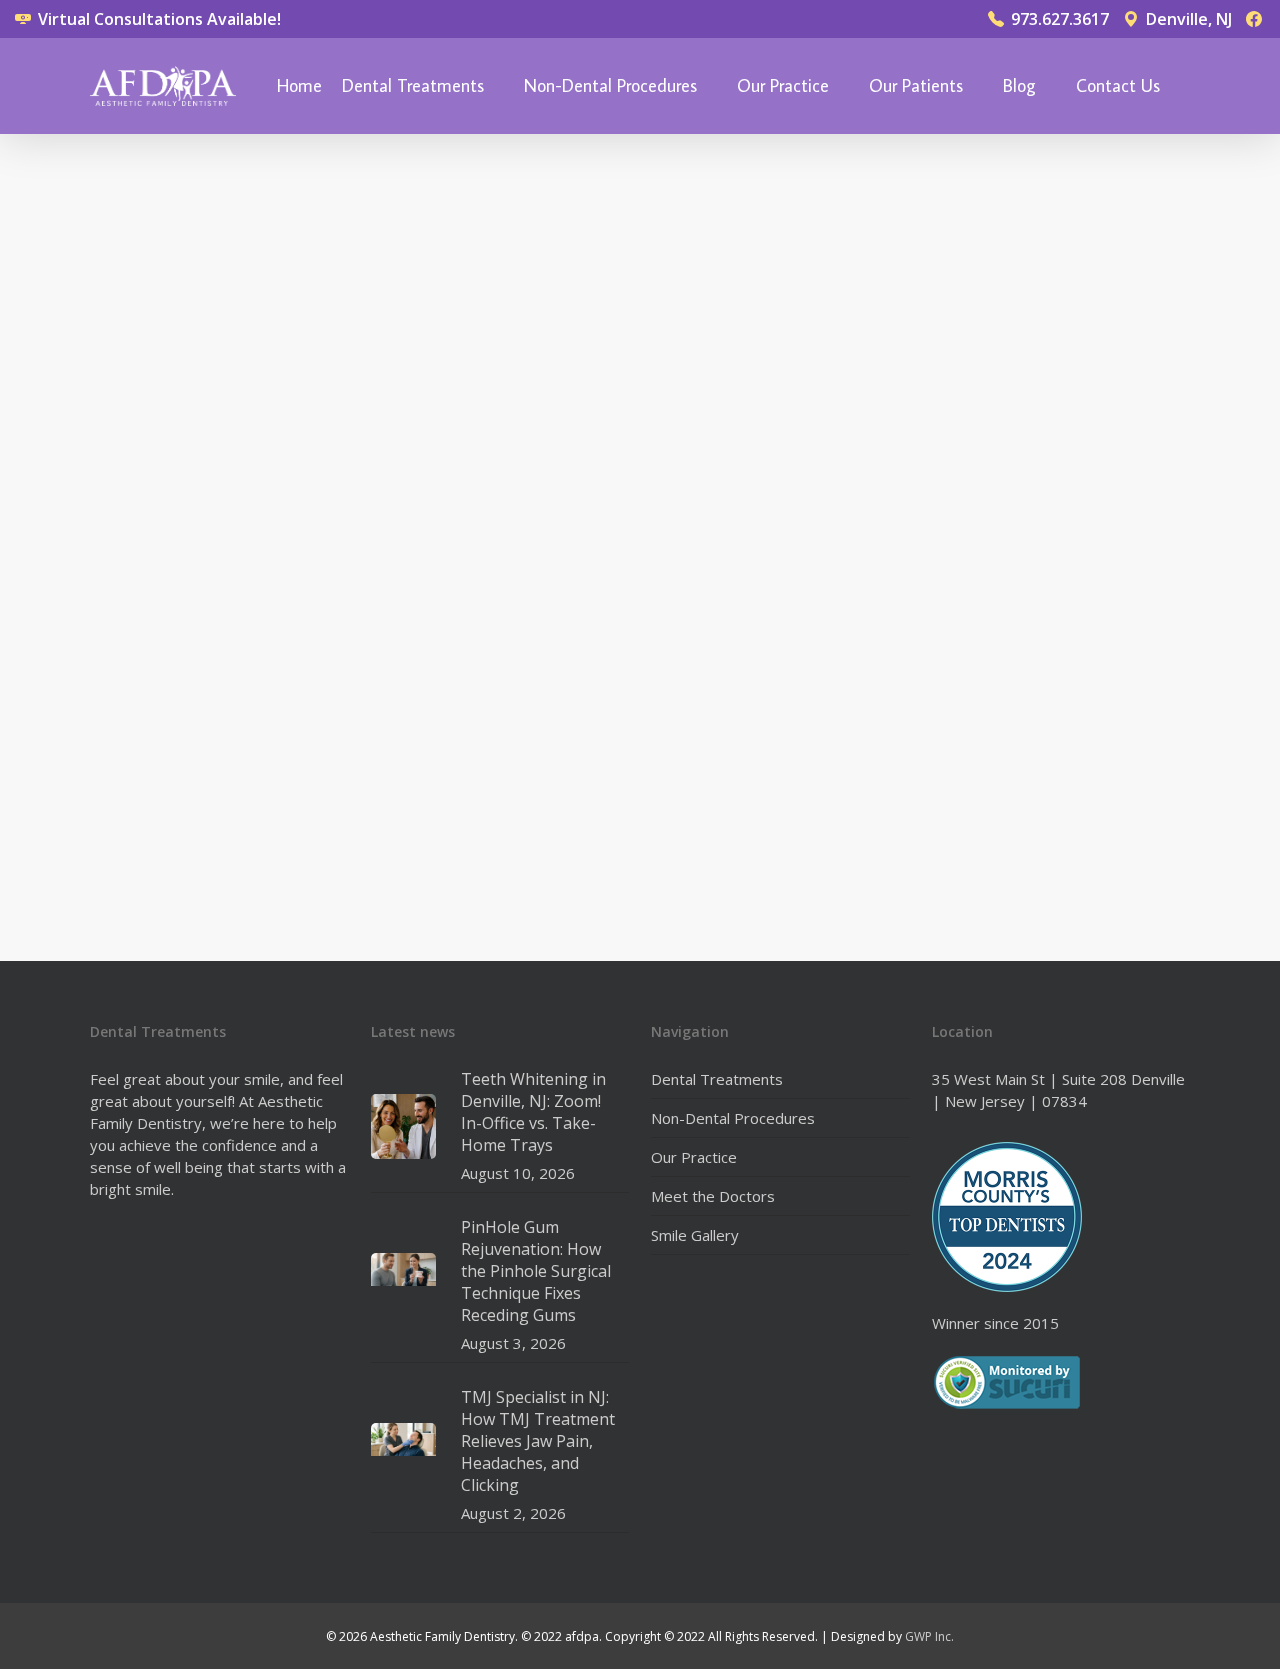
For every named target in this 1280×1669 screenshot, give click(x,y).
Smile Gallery (695, 1235)
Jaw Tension (163, 167)
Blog (1019, 86)
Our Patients (916, 86)
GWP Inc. (929, 1636)
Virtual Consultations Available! (157, 19)
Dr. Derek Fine (170, 871)
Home (299, 86)
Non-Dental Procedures (610, 86)
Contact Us (1118, 86)
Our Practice (783, 86)
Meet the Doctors (713, 1196)
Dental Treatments (413, 86)
